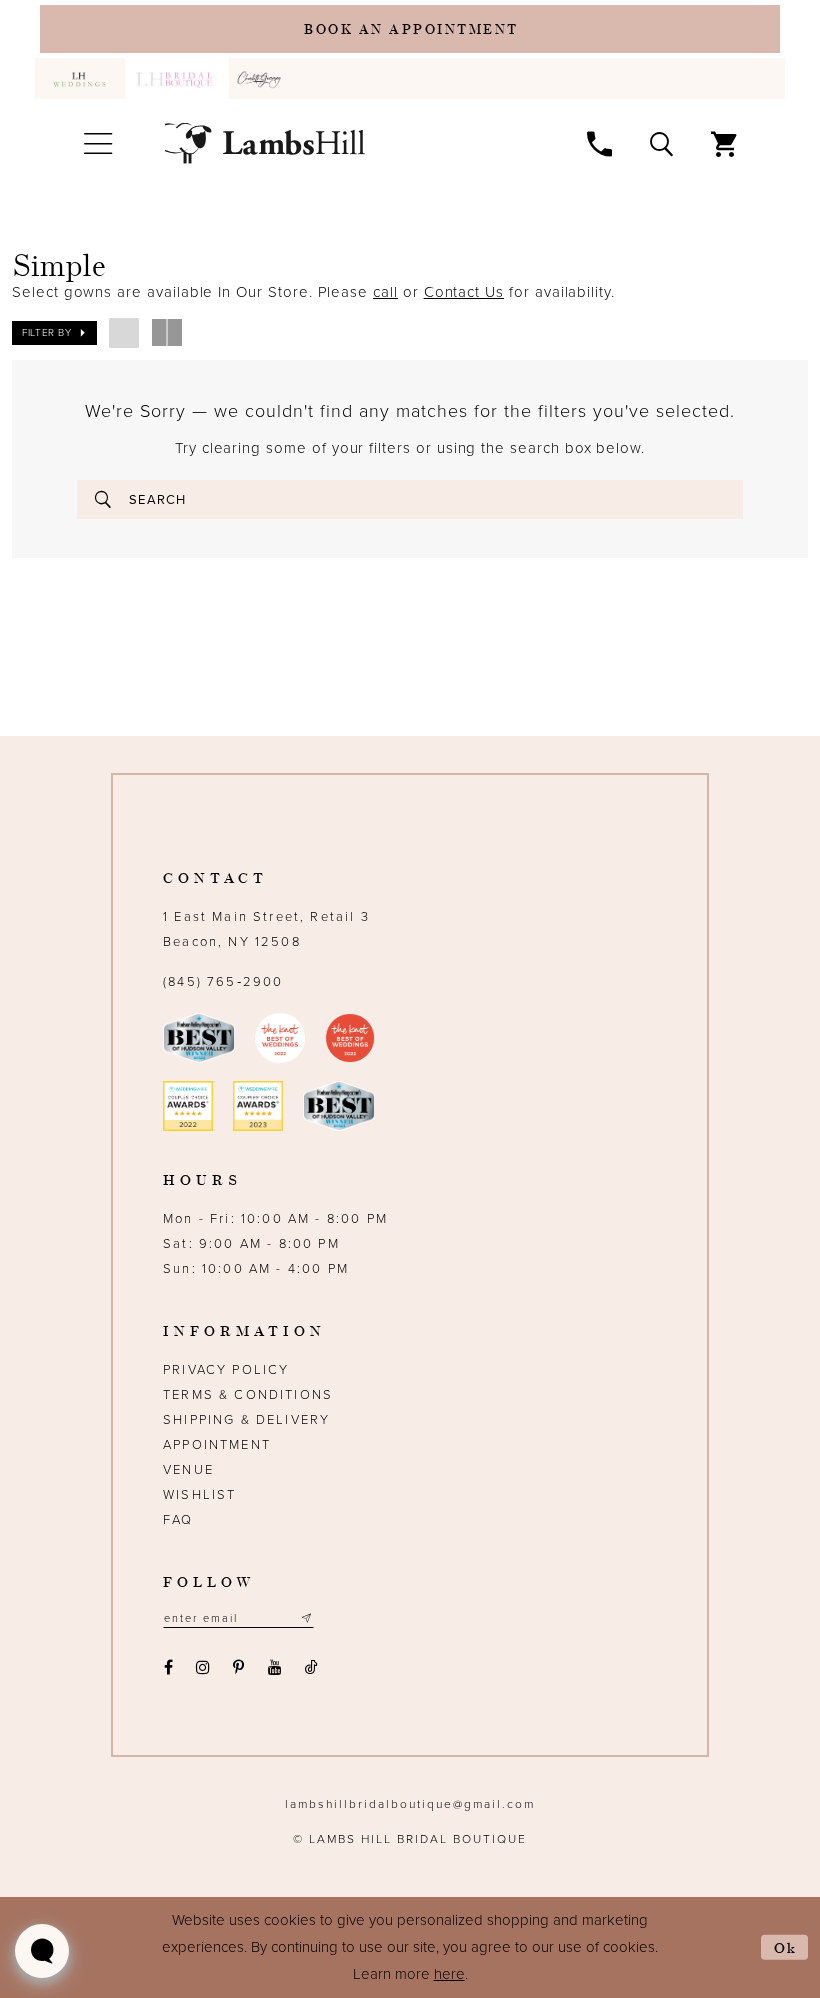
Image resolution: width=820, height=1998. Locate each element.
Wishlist (199, 1495)
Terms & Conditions (248, 1395)
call (385, 292)
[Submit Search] (103, 499)
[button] (97, 144)
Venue (188, 1470)
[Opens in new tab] (262, 78)
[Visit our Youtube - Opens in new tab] (274, 1668)
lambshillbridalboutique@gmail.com (410, 1804)
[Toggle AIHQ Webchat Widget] (42, 1951)
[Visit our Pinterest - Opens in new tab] (239, 1668)
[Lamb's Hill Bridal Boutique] (265, 143)
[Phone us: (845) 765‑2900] (600, 143)
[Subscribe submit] (306, 1618)
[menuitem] (80, 78)
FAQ (178, 1520)
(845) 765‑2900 (223, 982)
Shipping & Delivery (246, 1420)
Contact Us (464, 292)
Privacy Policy (226, 1370)
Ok (786, 1947)
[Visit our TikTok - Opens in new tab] (311, 1668)
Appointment (217, 1445)
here (449, 1974)
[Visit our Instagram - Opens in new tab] (202, 1668)
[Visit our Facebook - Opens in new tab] (168, 1668)
